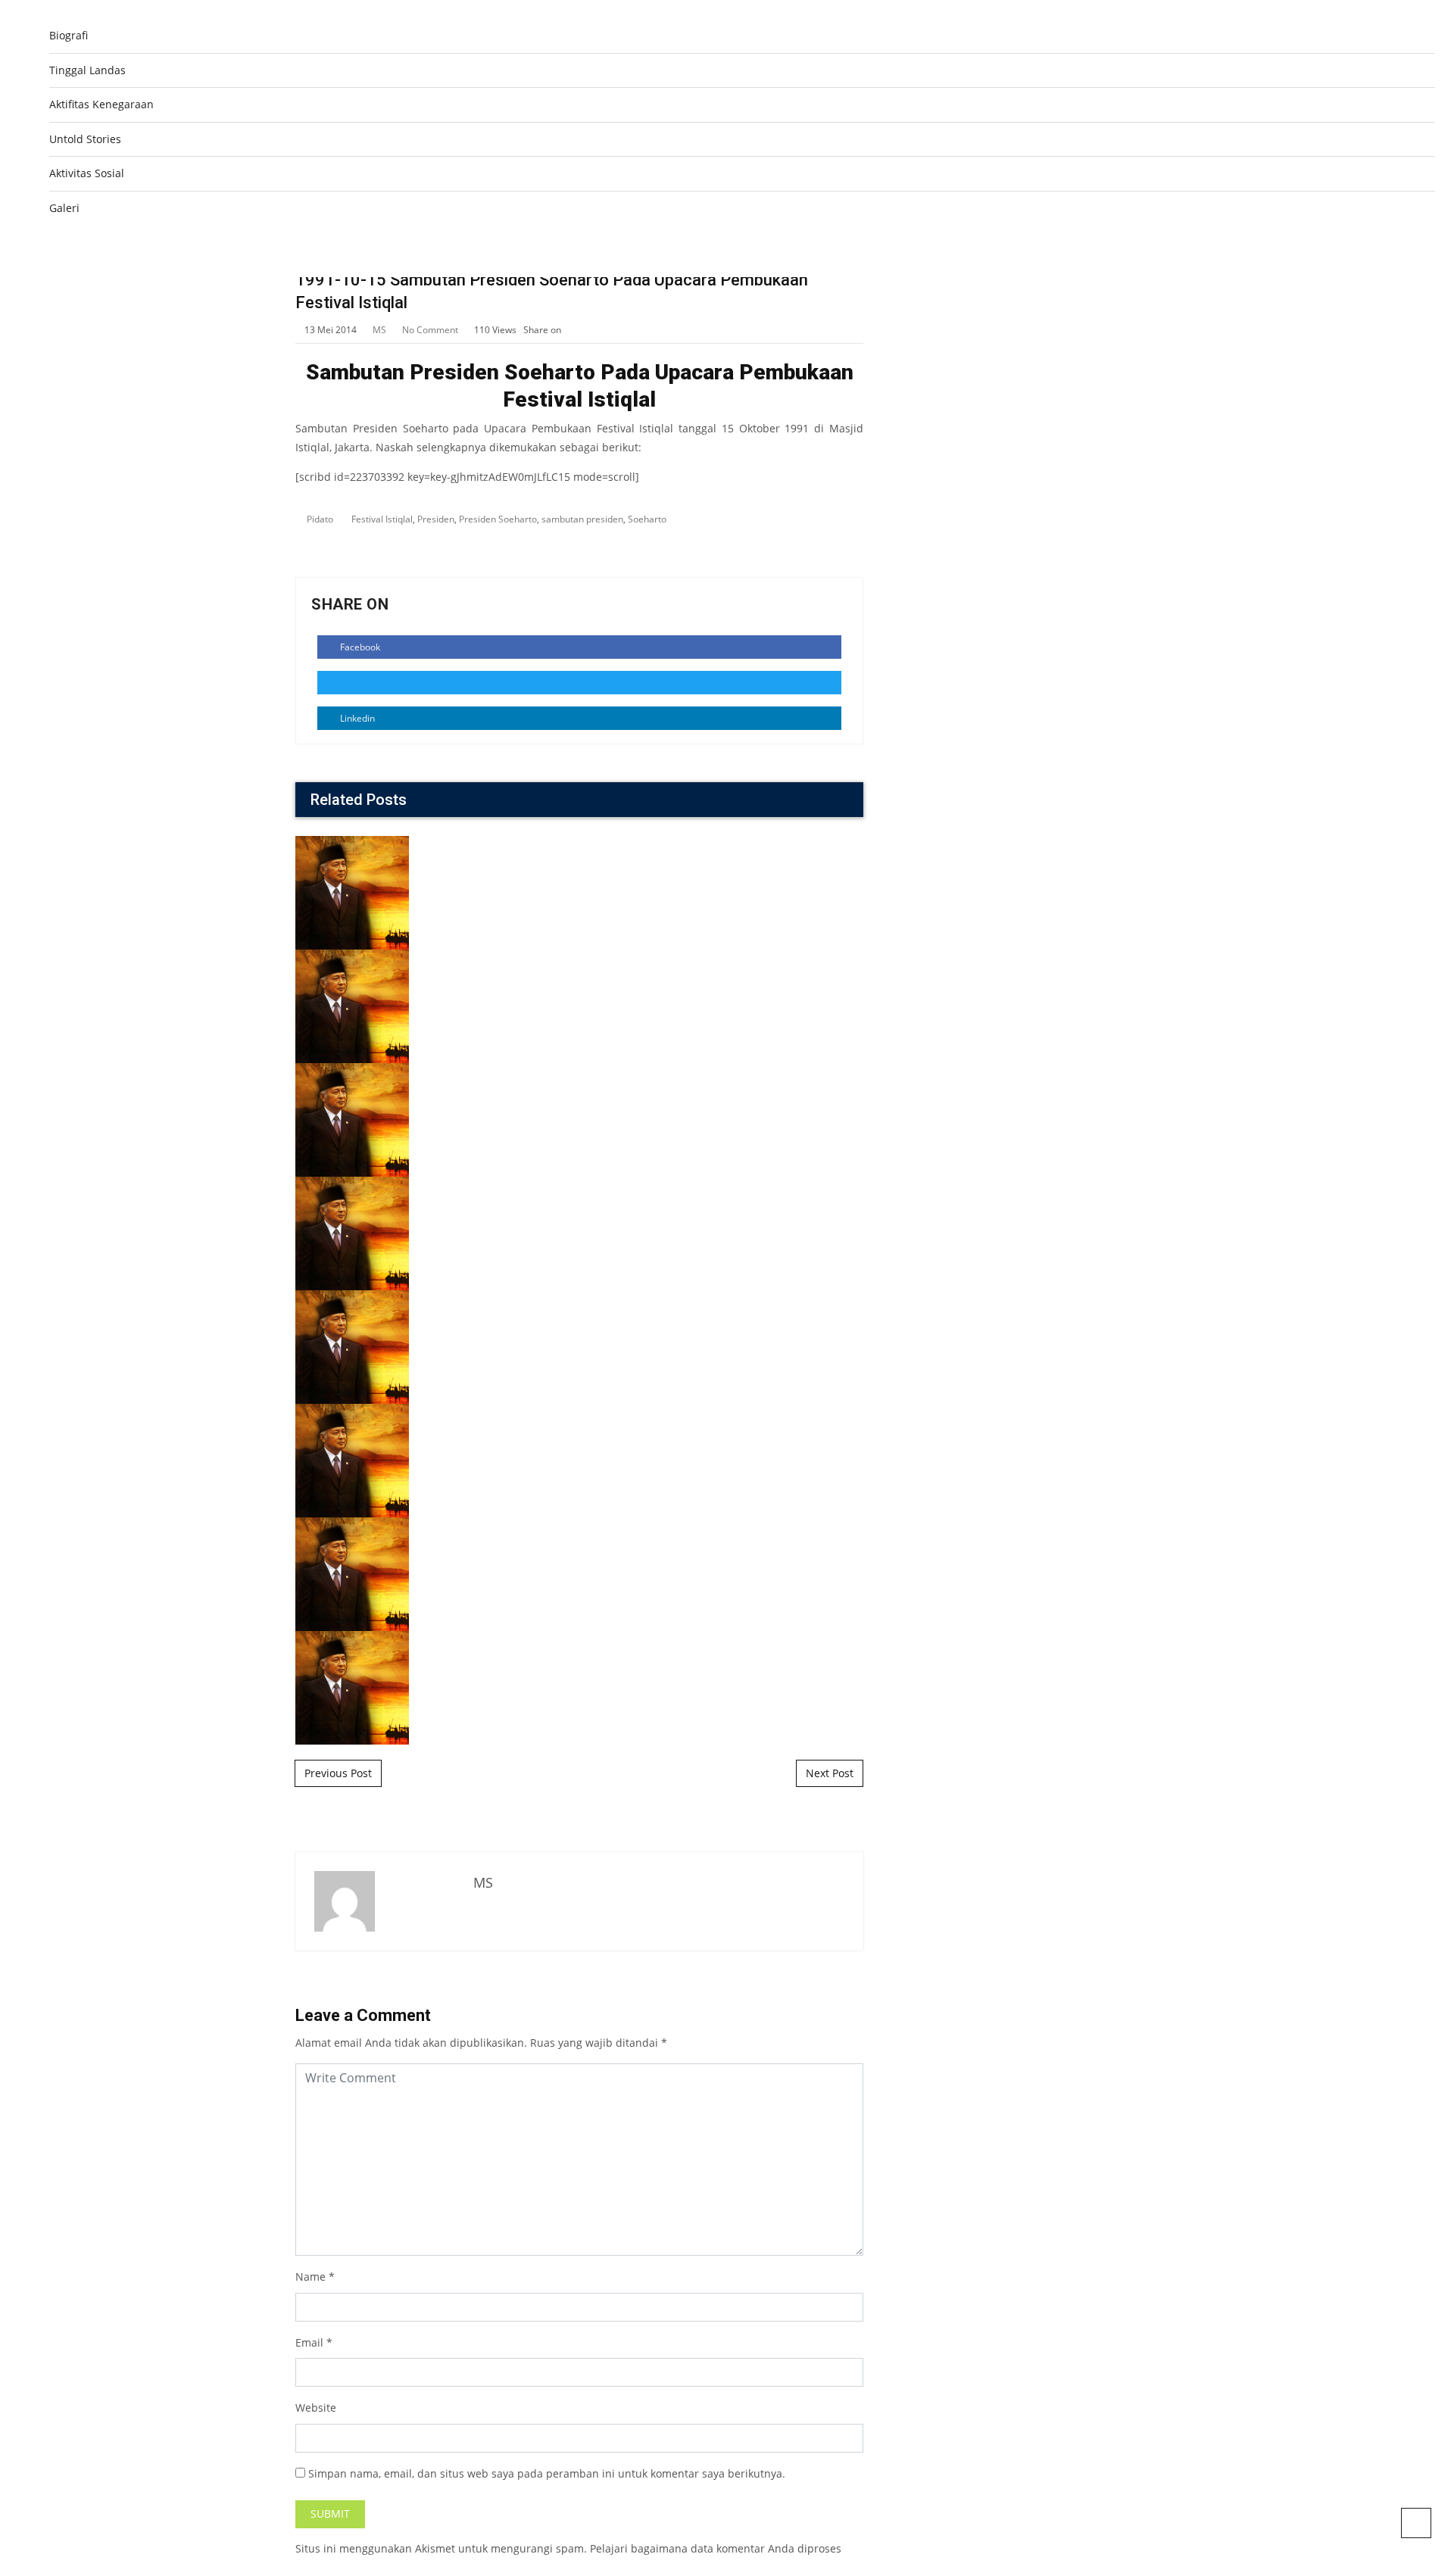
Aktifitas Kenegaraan (101, 104)
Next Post (830, 1773)
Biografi (69, 35)
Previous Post (338, 1773)
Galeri (64, 208)
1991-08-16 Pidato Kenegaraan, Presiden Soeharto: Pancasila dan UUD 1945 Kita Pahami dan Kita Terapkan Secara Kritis (580, 1411)
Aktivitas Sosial (87, 173)
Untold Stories (85, 139)
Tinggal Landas (87, 70)
